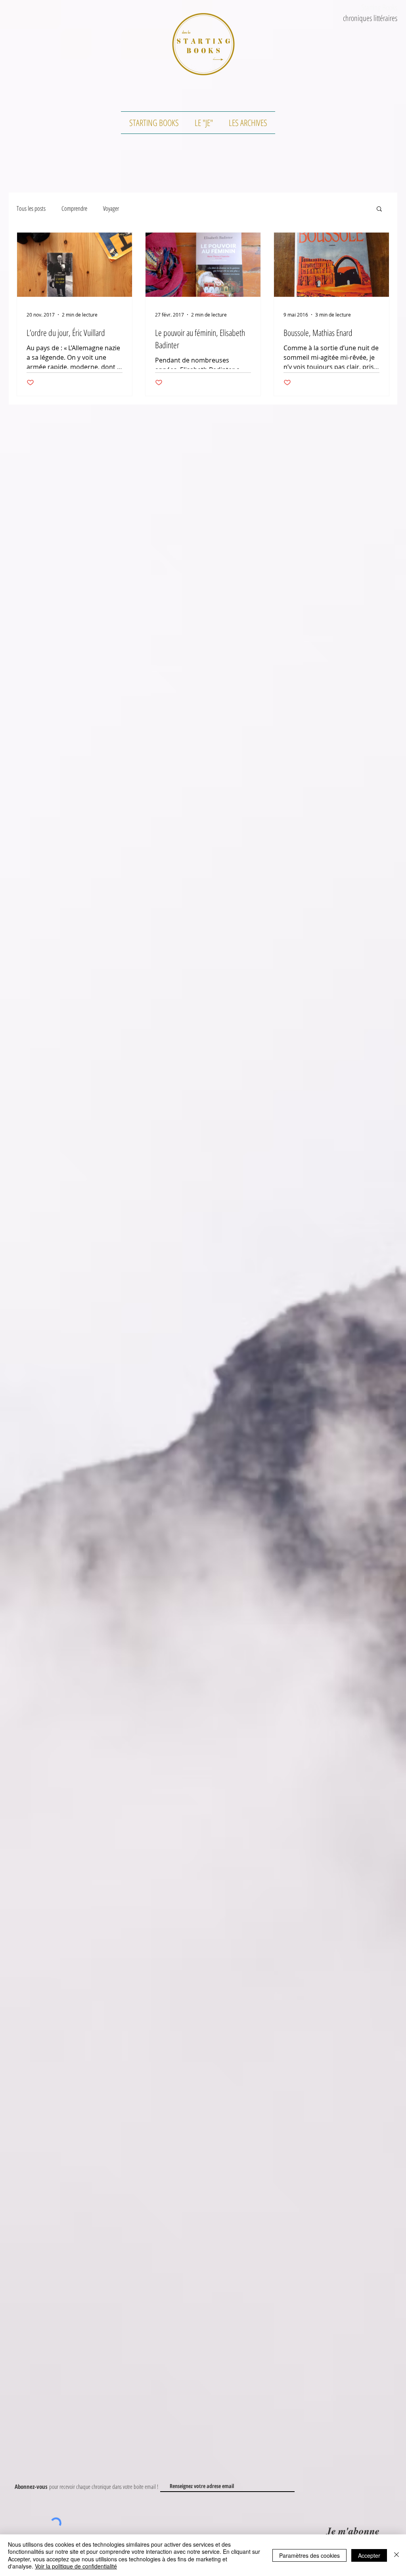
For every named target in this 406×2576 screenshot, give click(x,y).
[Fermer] (396, 2555)
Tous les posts (31, 208)
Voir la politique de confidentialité (76, 2566)
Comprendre (74, 208)
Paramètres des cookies (309, 2555)
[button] (379, 209)
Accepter (369, 2555)
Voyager (111, 208)
